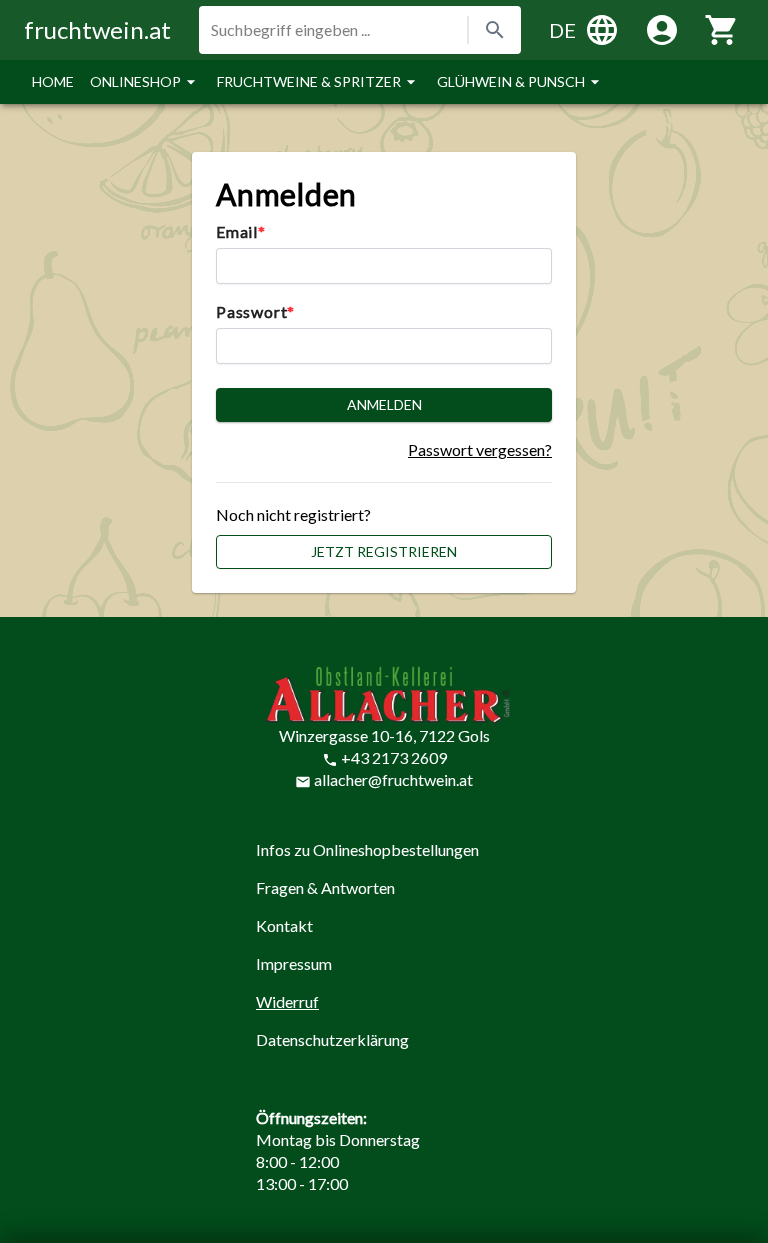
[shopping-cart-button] (722, 30)
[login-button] (662, 30)
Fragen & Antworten (325, 887)
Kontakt (284, 925)
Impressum (294, 963)
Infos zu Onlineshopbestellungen (367, 849)
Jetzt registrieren (384, 551)
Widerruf (287, 1001)
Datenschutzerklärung (332, 1039)
